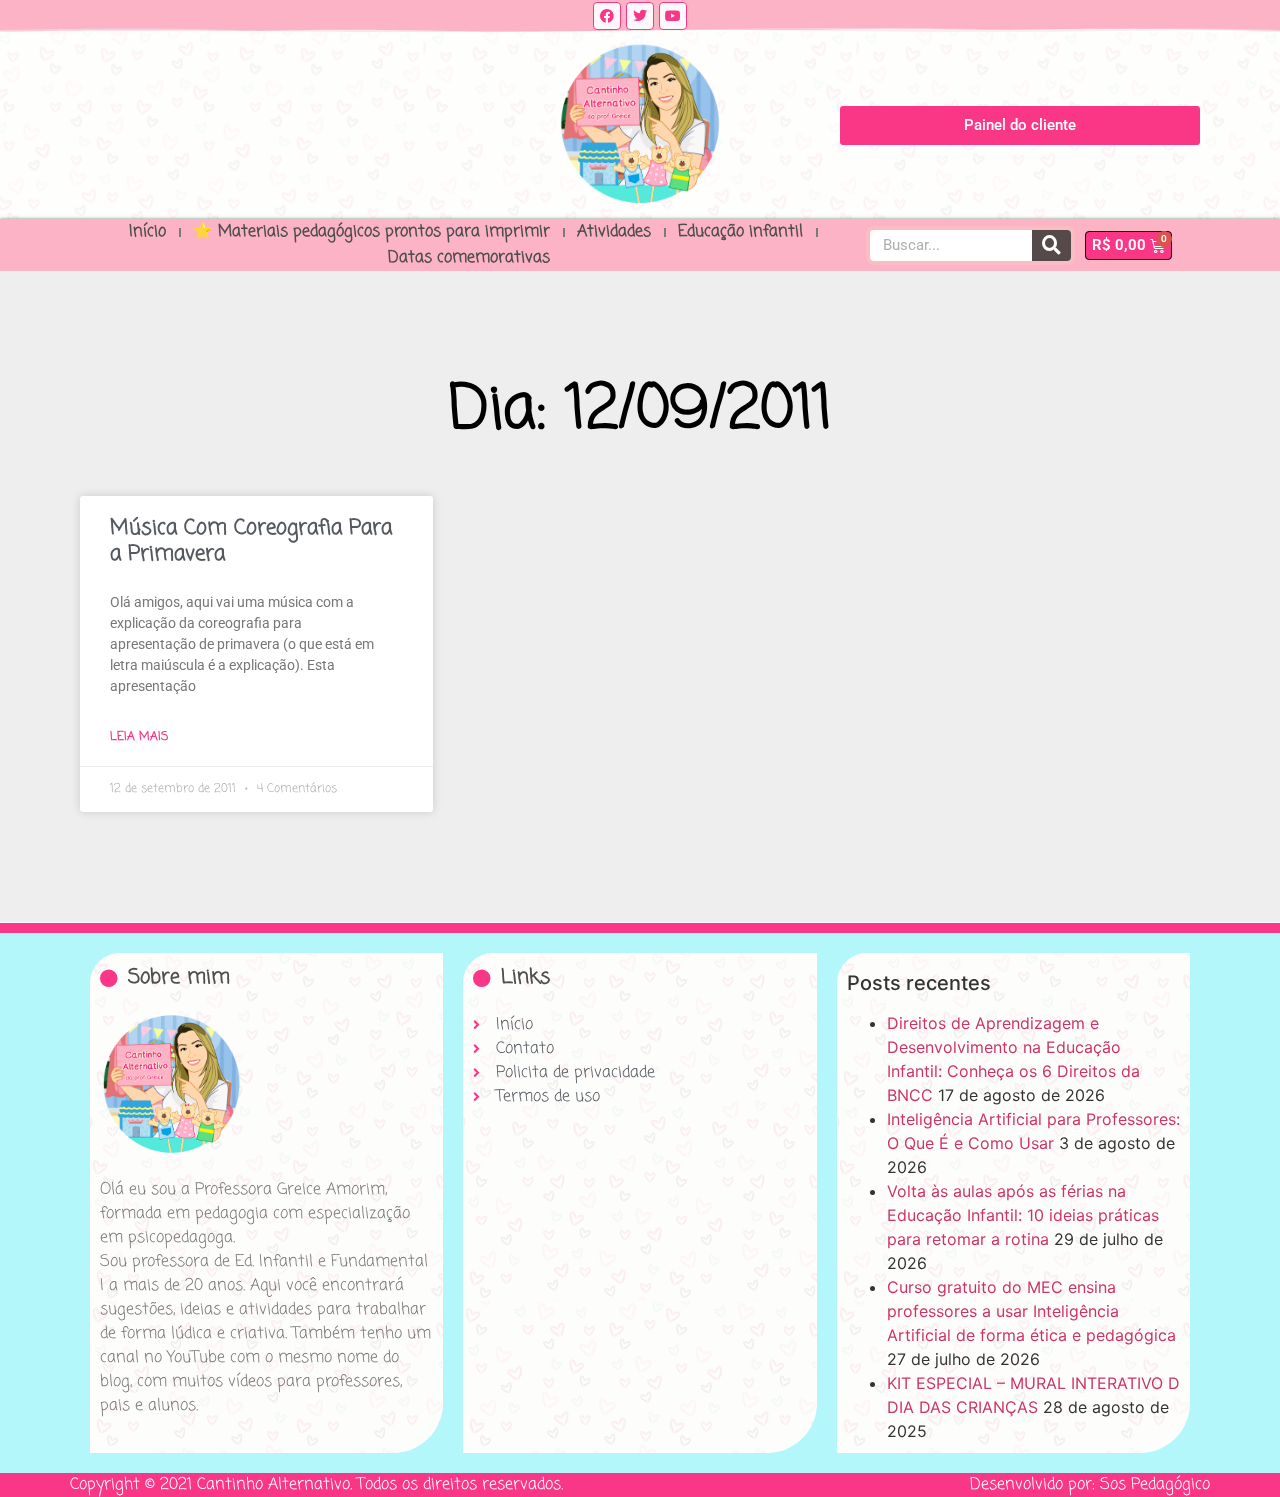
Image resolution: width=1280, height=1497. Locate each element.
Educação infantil (740, 232)
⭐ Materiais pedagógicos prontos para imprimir (371, 232)
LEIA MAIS (139, 737)
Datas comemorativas (469, 258)
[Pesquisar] (1051, 245)
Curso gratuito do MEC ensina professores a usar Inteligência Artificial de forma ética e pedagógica (1031, 1311)
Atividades (614, 232)
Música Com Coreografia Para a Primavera (251, 540)
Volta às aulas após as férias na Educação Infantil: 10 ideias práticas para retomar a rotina (1023, 1215)
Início (147, 232)
